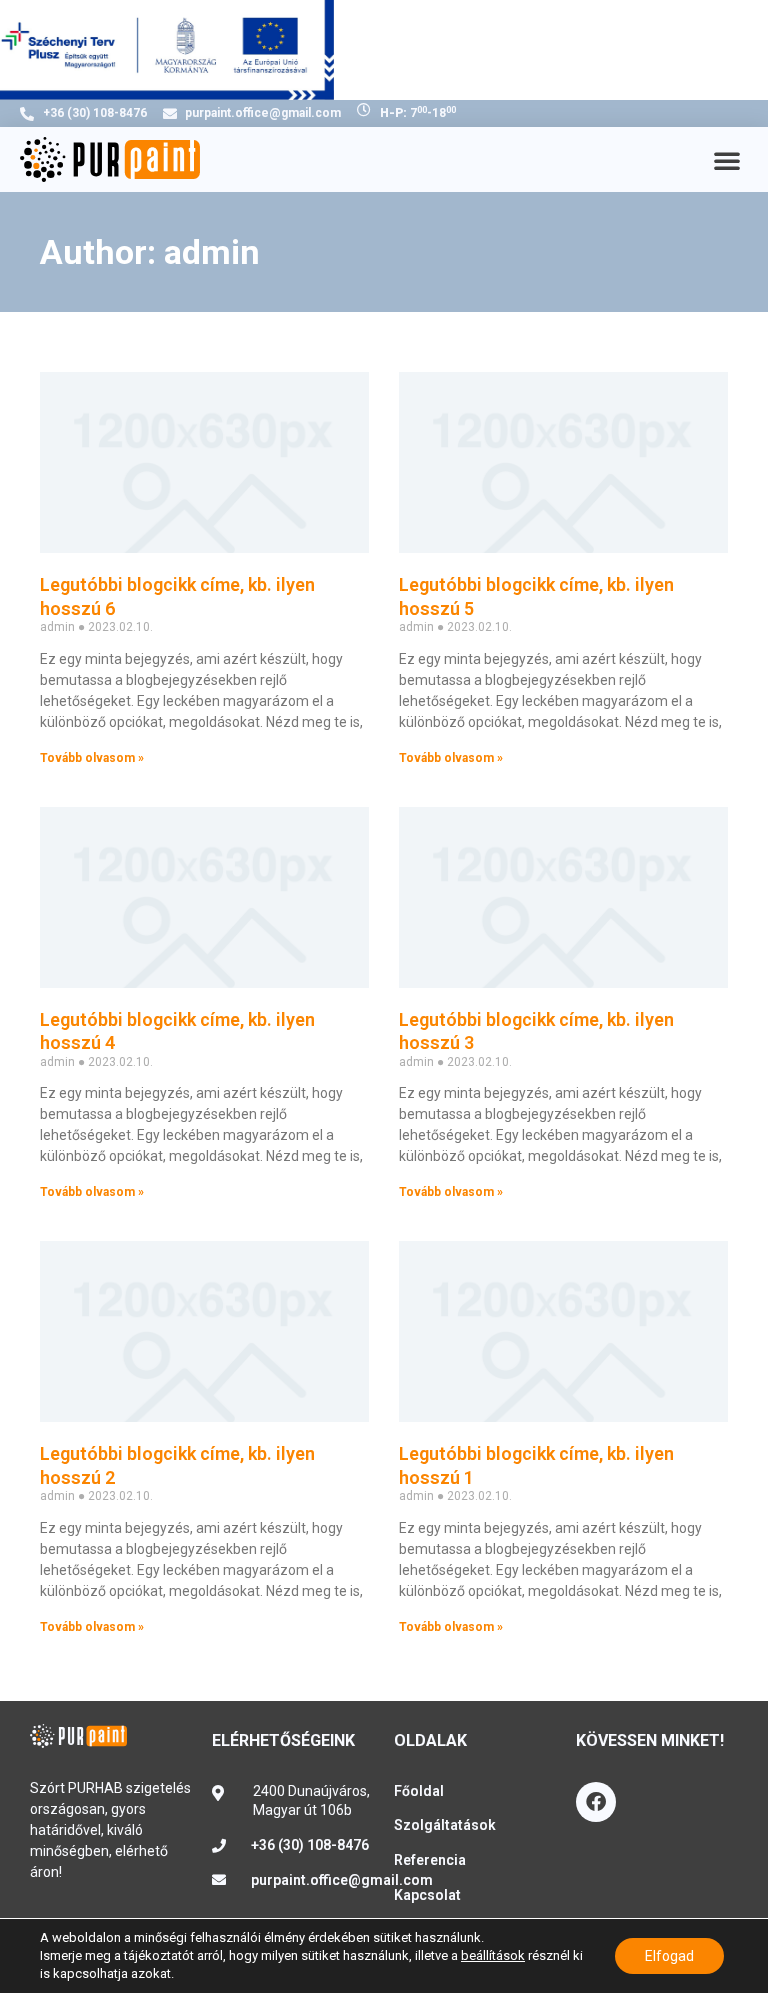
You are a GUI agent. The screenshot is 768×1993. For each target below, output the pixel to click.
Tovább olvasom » (92, 758)
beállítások (493, 1955)
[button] (727, 160)
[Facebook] (596, 1802)
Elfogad (669, 1956)
